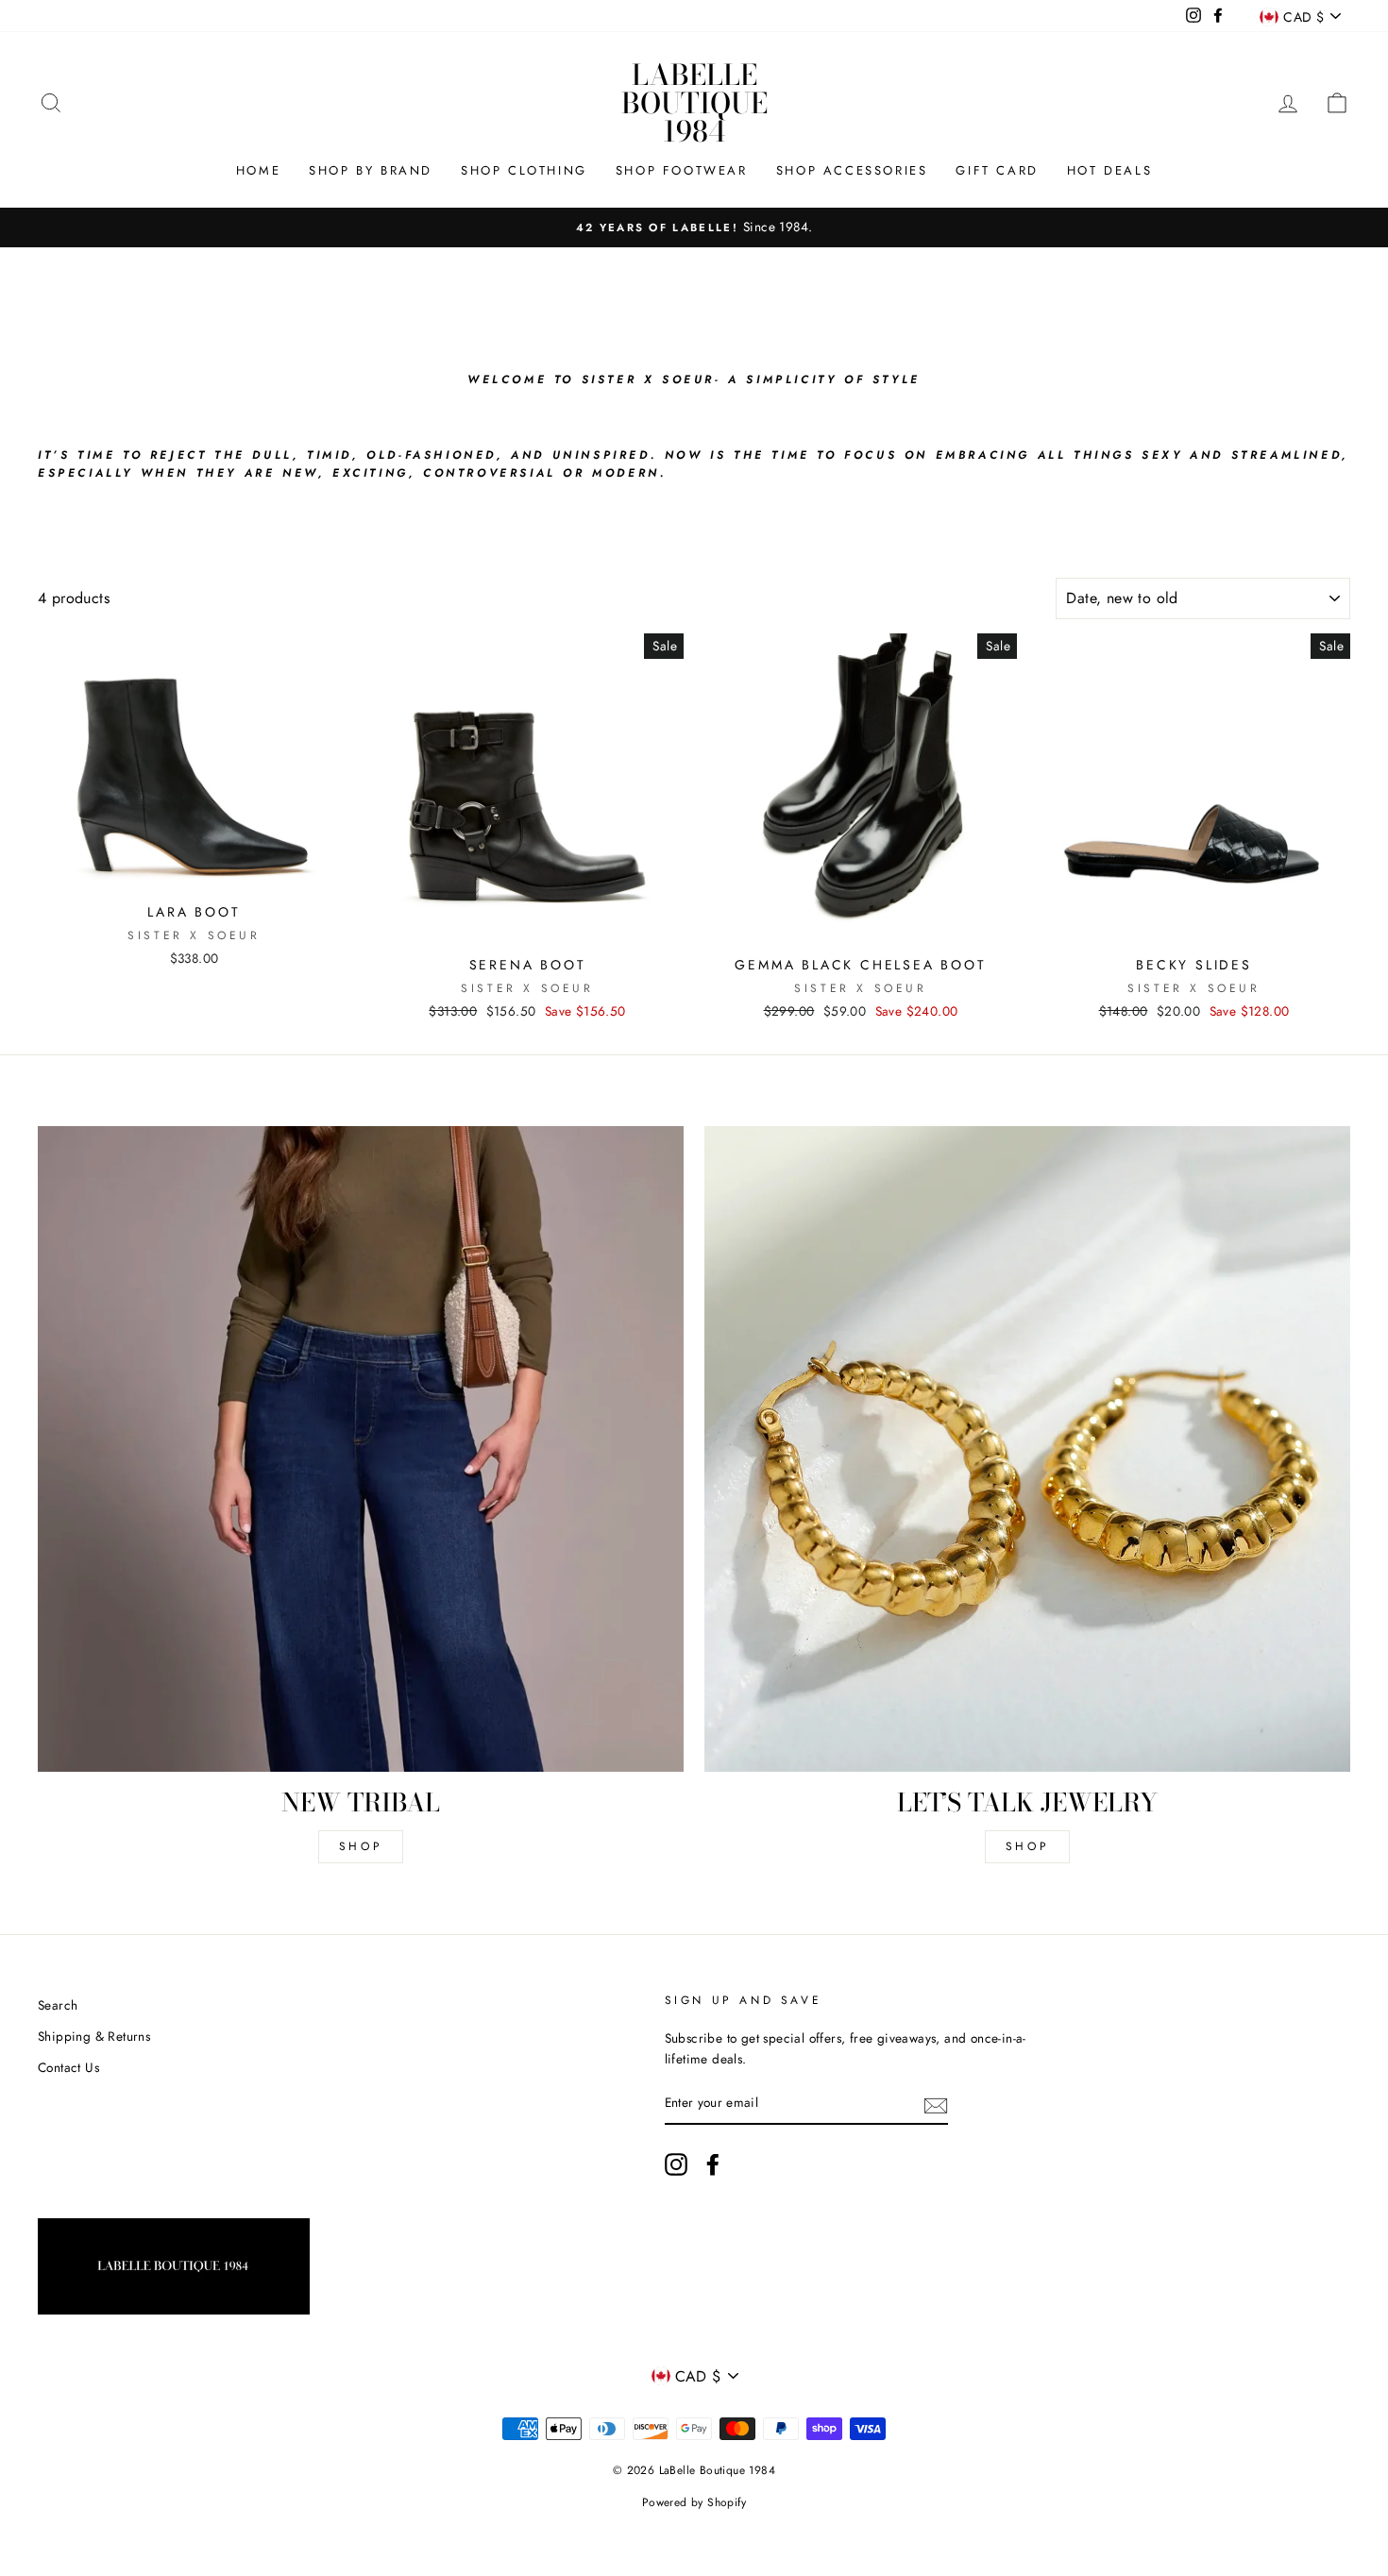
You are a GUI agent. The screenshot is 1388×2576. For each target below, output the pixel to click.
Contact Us (68, 2067)
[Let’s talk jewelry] (1027, 1449)
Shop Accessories (852, 170)
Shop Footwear (682, 170)
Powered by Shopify (694, 2502)
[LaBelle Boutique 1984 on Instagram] (676, 2164)
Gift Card (997, 170)
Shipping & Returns (94, 2036)
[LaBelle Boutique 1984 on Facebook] (713, 2164)
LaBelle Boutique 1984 (694, 103)
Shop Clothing (524, 170)
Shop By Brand (371, 170)
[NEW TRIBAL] (361, 1449)
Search (58, 2005)
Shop (361, 1846)
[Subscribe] (936, 2104)
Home (258, 170)
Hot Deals (1109, 170)
